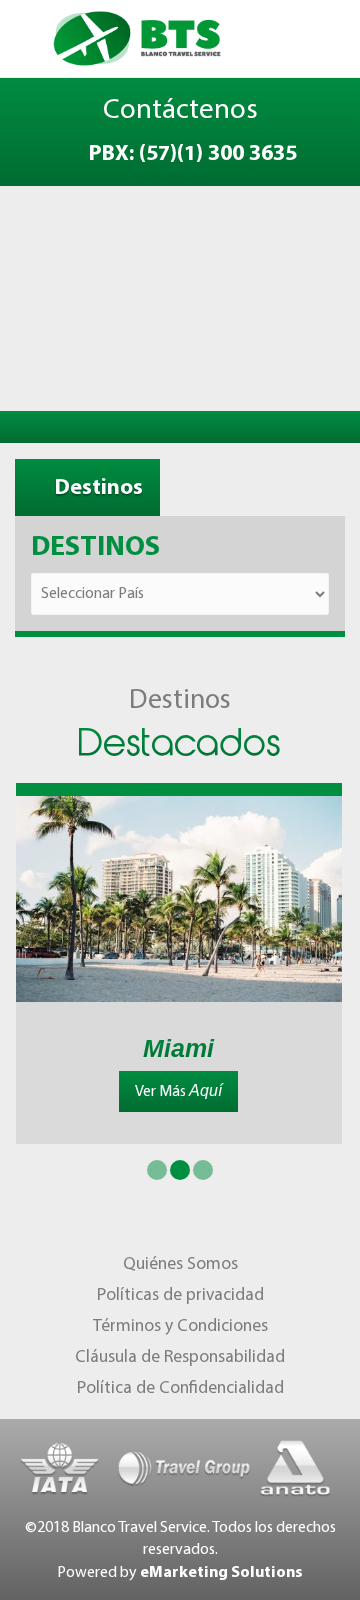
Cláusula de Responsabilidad (180, 1357)
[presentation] (49, 849)
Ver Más (178, 1091)
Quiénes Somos (180, 1264)
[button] (157, 1170)
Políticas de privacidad (180, 1295)
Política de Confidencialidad (180, 1388)
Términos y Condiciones (180, 1326)
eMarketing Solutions (221, 1573)
